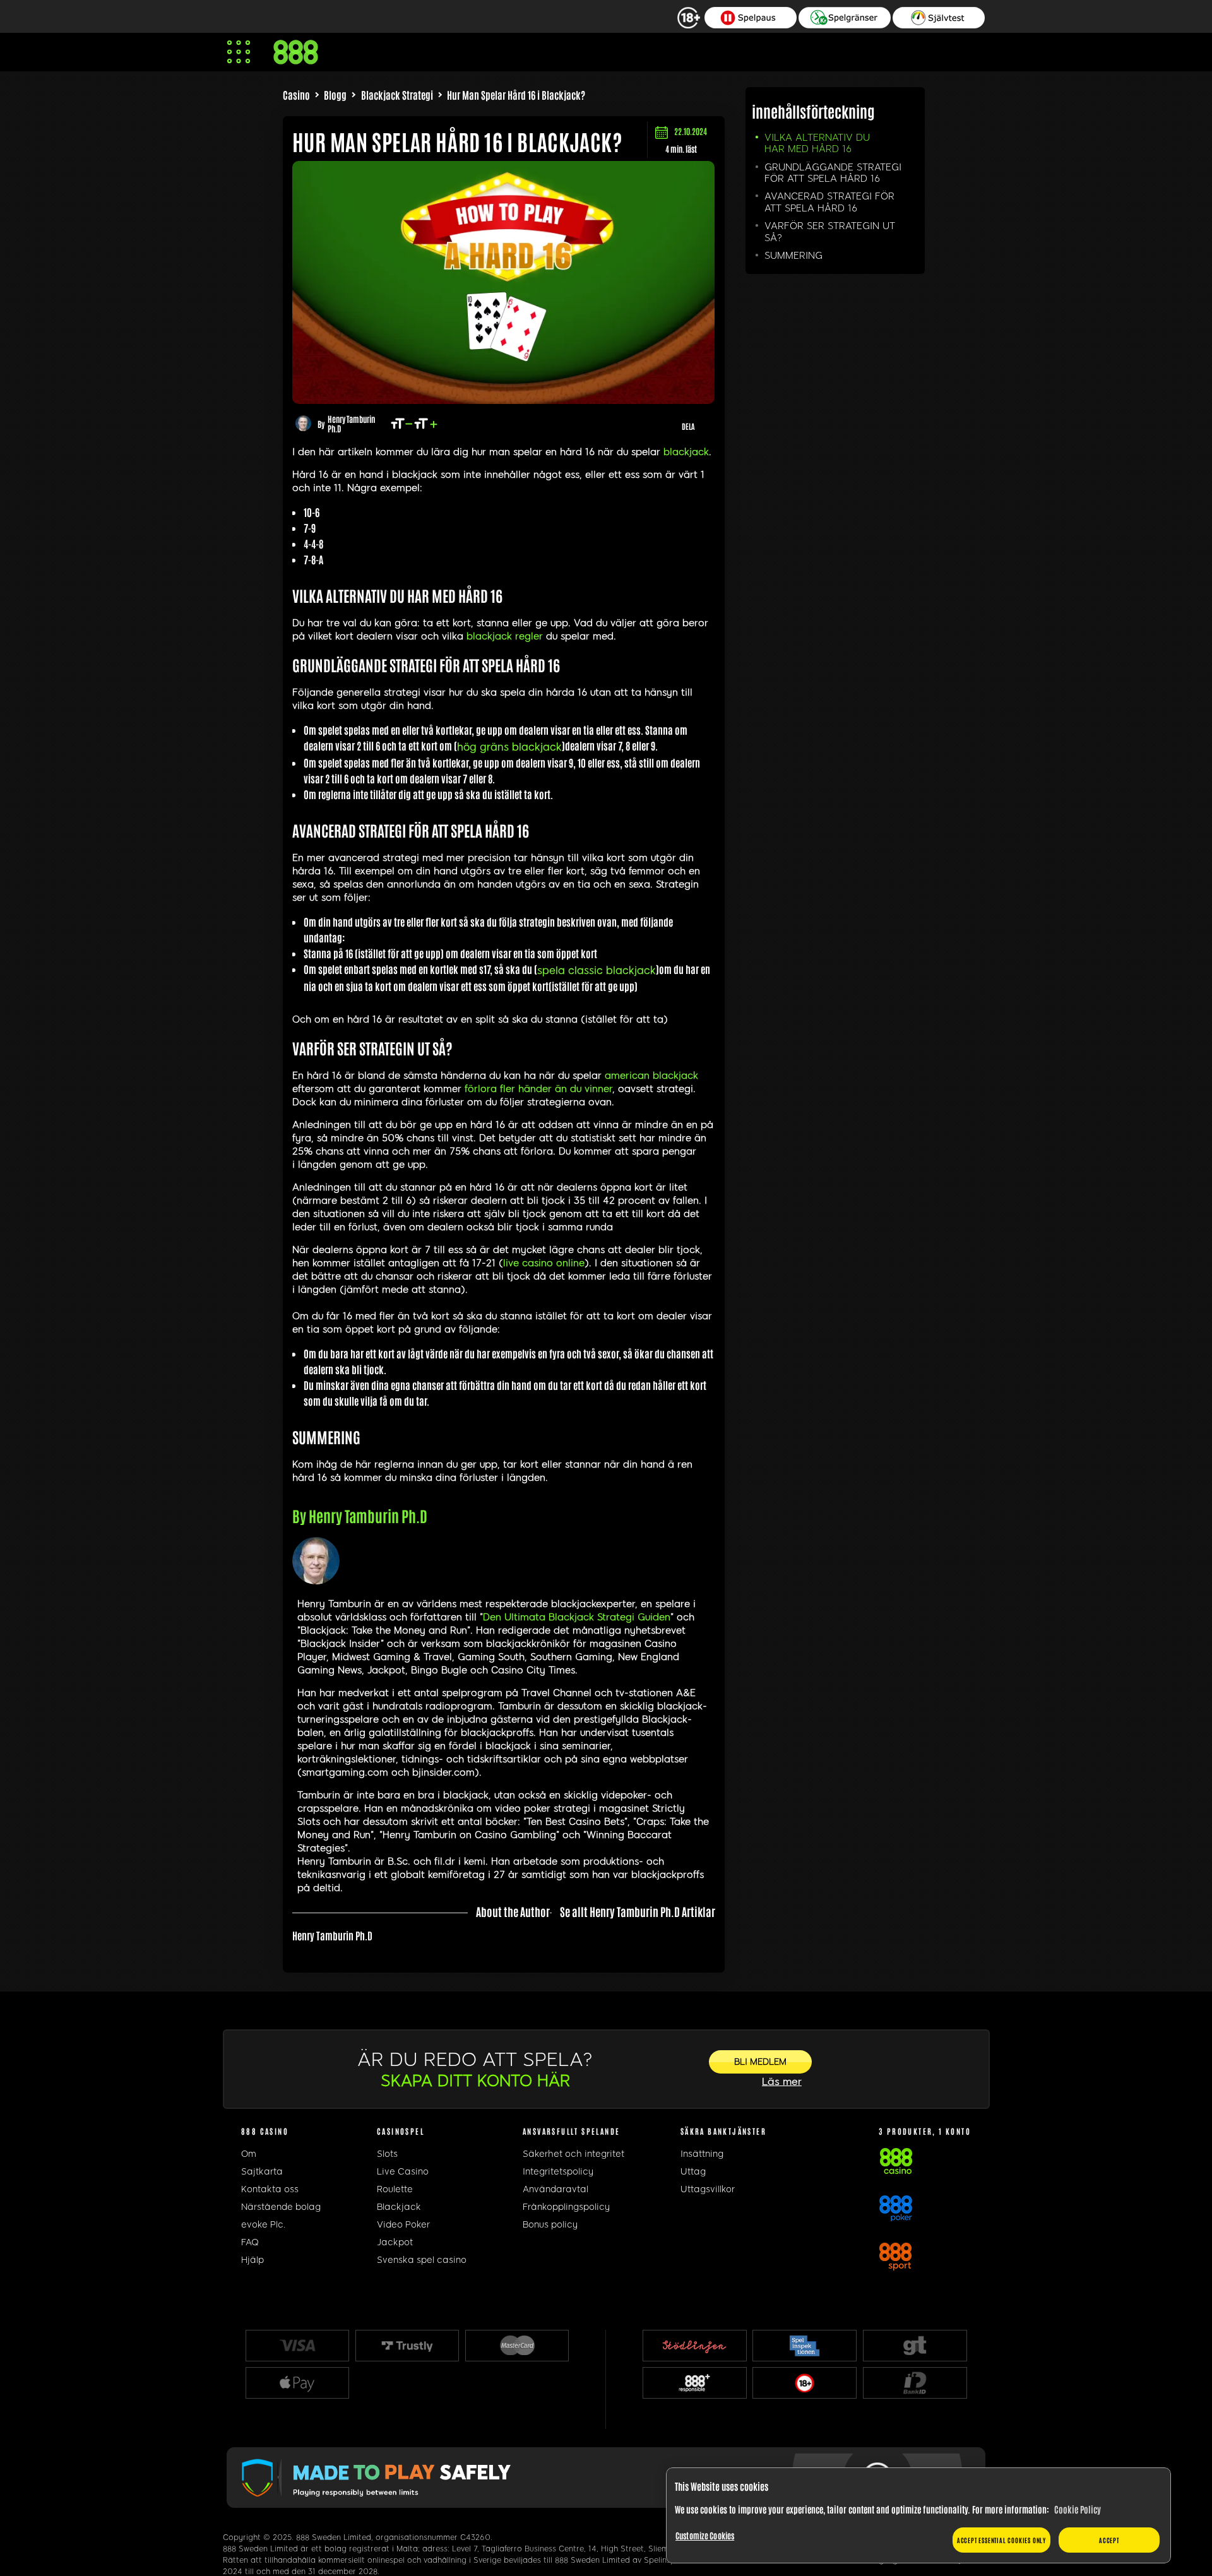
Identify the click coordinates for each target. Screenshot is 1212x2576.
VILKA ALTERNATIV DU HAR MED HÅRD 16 (817, 143)
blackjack (686, 452)
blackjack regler (505, 636)
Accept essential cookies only (1001, 2540)
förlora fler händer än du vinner (538, 1089)
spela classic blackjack (597, 970)
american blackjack (651, 1076)
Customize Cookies (705, 2535)
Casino (296, 95)
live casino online (544, 1263)
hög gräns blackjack (509, 747)
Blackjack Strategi (397, 95)
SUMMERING (793, 256)
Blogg (335, 95)
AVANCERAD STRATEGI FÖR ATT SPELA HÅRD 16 (829, 202)
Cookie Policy (1078, 2509)
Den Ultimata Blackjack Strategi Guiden (577, 1617)
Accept (1109, 2540)
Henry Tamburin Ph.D (351, 424)
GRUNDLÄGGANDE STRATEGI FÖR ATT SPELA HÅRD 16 (833, 173)
